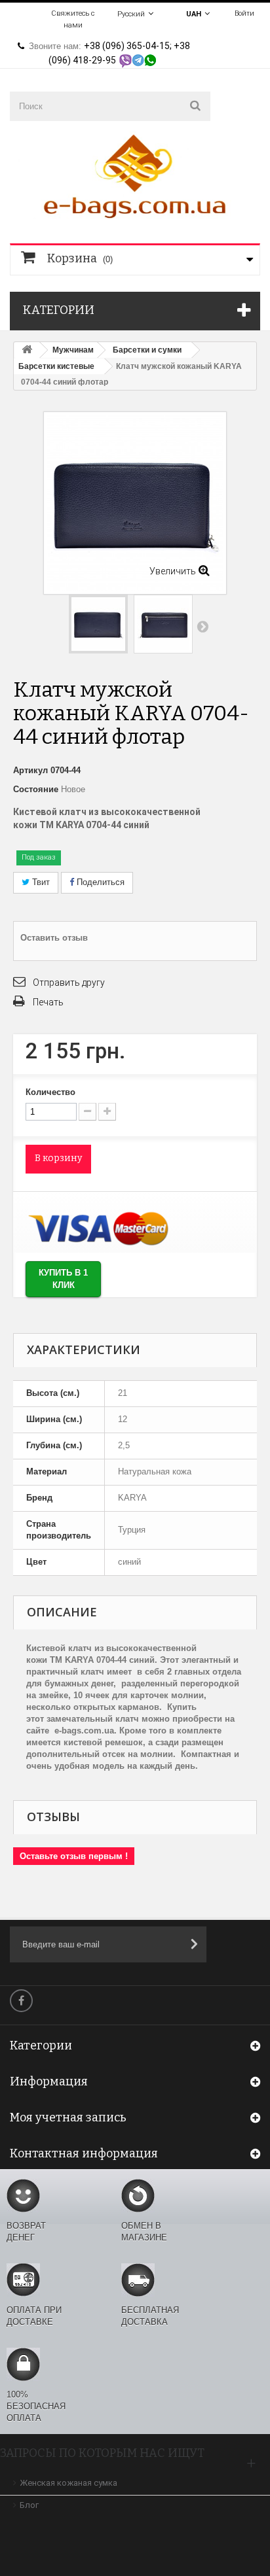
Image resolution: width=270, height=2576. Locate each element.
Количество (50, 1092)
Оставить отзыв (54, 938)
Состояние (36, 789)
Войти (244, 13)
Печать (48, 1002)
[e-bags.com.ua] (135, 175)
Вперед (202, 626)
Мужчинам (73, 350)
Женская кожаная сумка (68, 2483)
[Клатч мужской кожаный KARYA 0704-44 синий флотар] (163, 624)
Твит (40, 882)
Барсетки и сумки (147, 350)
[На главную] (27, 350)
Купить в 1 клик (63, 1279)
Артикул (30, 770)
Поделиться (99, 882)
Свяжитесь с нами (73, 19)
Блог (29, 2505)
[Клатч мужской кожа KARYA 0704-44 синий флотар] (98, 624)
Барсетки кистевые (56, 366)
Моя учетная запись (68, 2117)
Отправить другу (69, 983)
